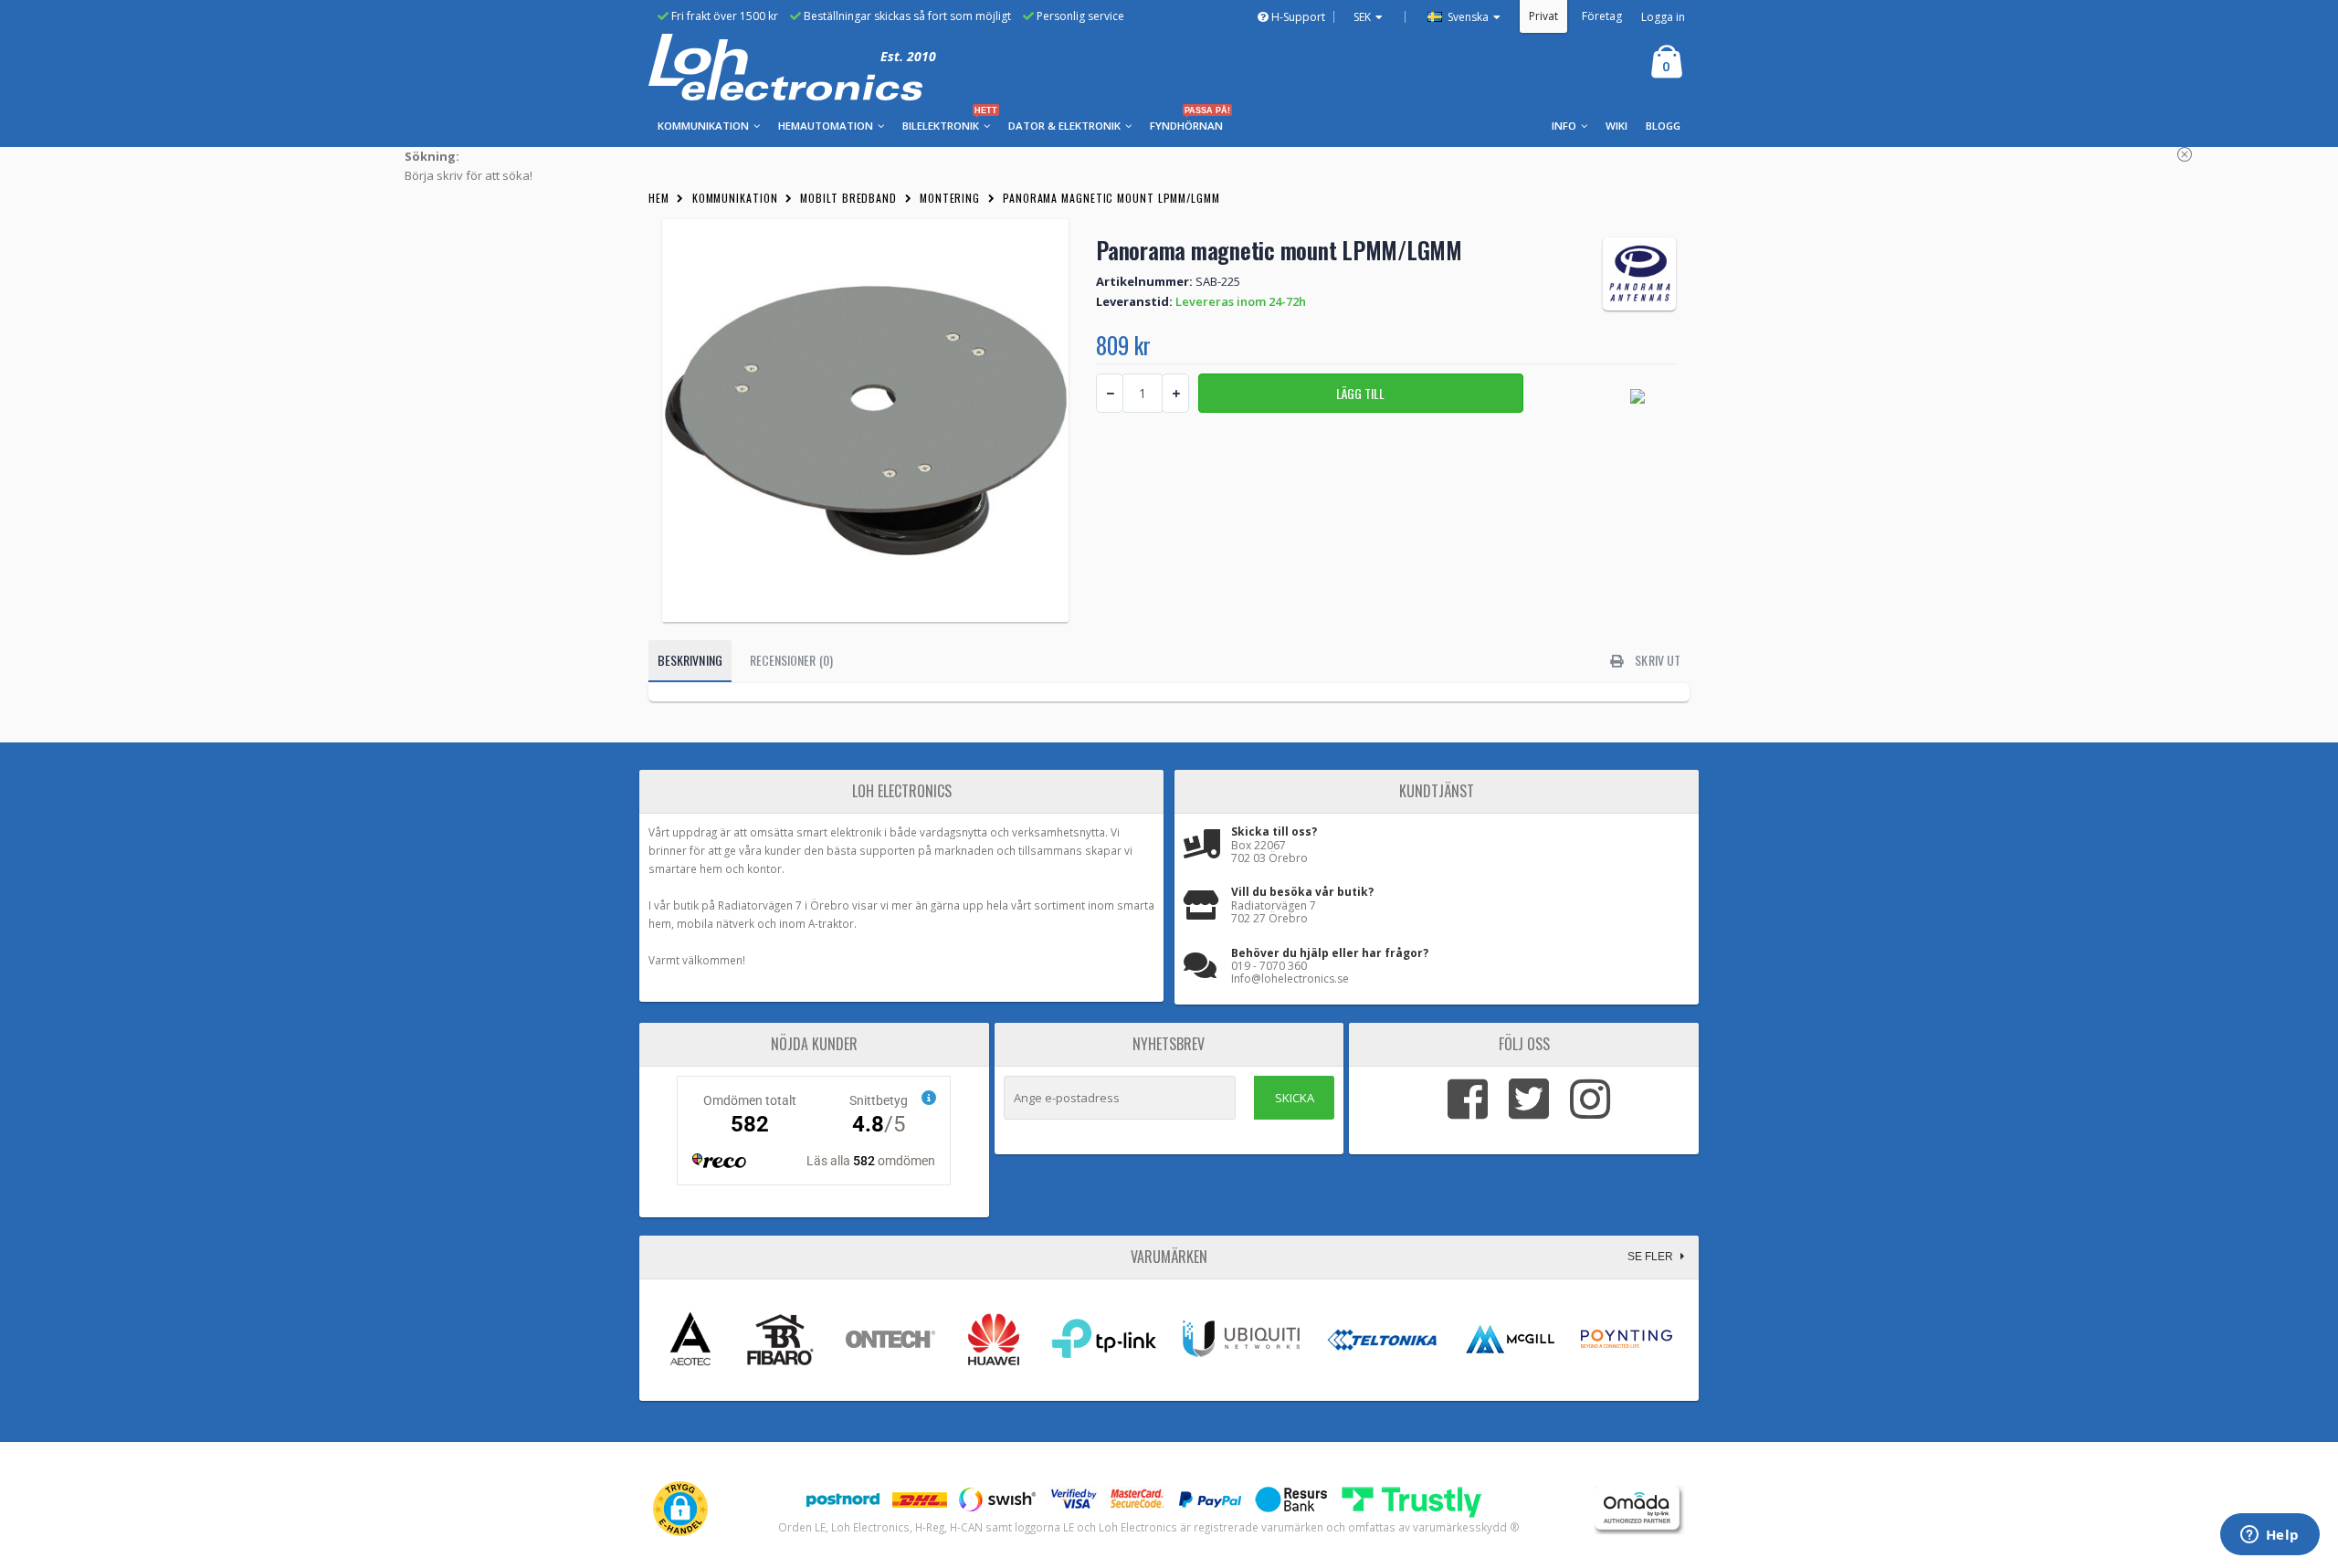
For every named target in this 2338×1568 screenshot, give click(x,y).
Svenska (1467, 17)
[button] (680, 1509)
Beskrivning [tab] (690, 660)
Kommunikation (735, 198)
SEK (1362, 17)
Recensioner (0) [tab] (791, 660)
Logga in (1663, 17)
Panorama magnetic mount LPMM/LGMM (1111, 198)
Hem (659, 198)
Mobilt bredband (848, 198)
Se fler (1652, 1257)
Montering (950, 198)
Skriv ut (1656, 660)
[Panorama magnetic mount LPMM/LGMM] (865, 421)
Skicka (1295, 1098)
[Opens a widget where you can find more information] (2270, 1536)
